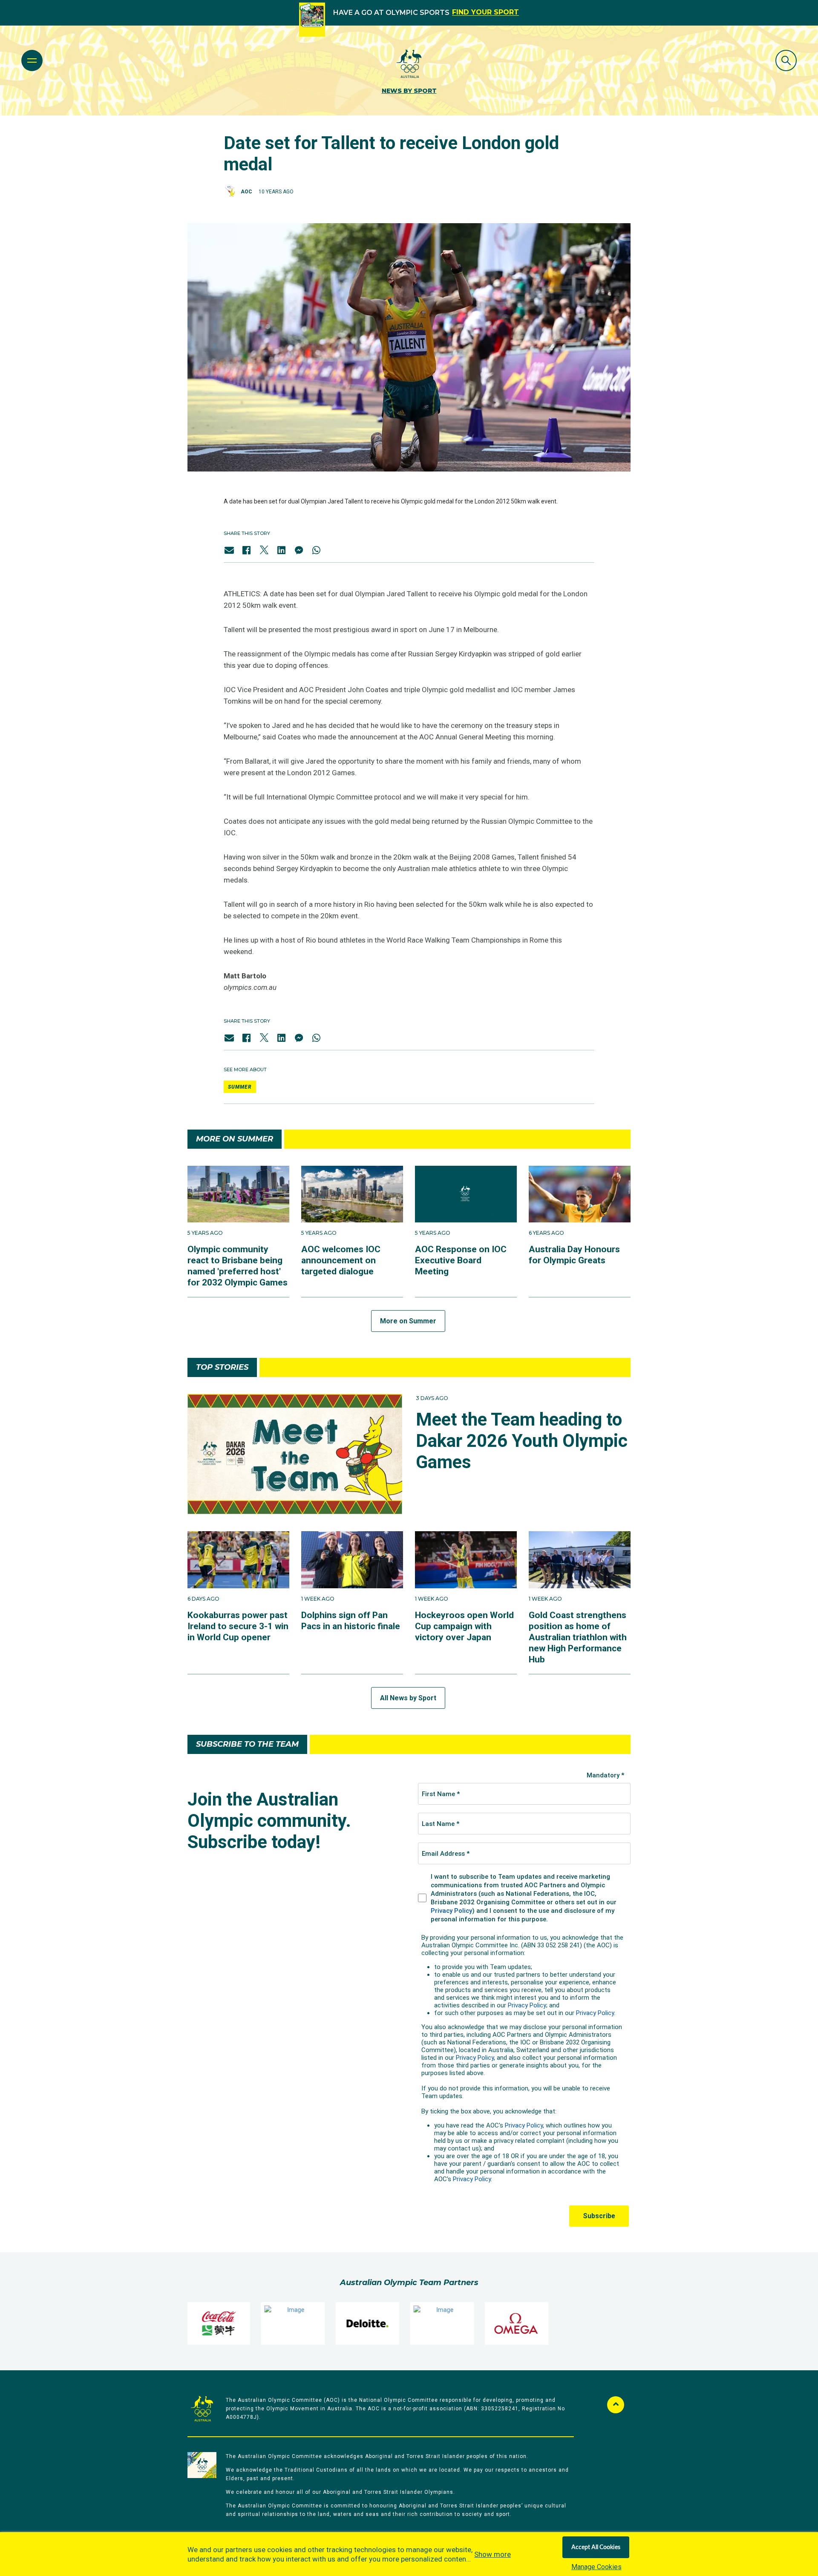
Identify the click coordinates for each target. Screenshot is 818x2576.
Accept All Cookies (596, 2547)
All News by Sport (408, 1698)
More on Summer (408, 1321)
